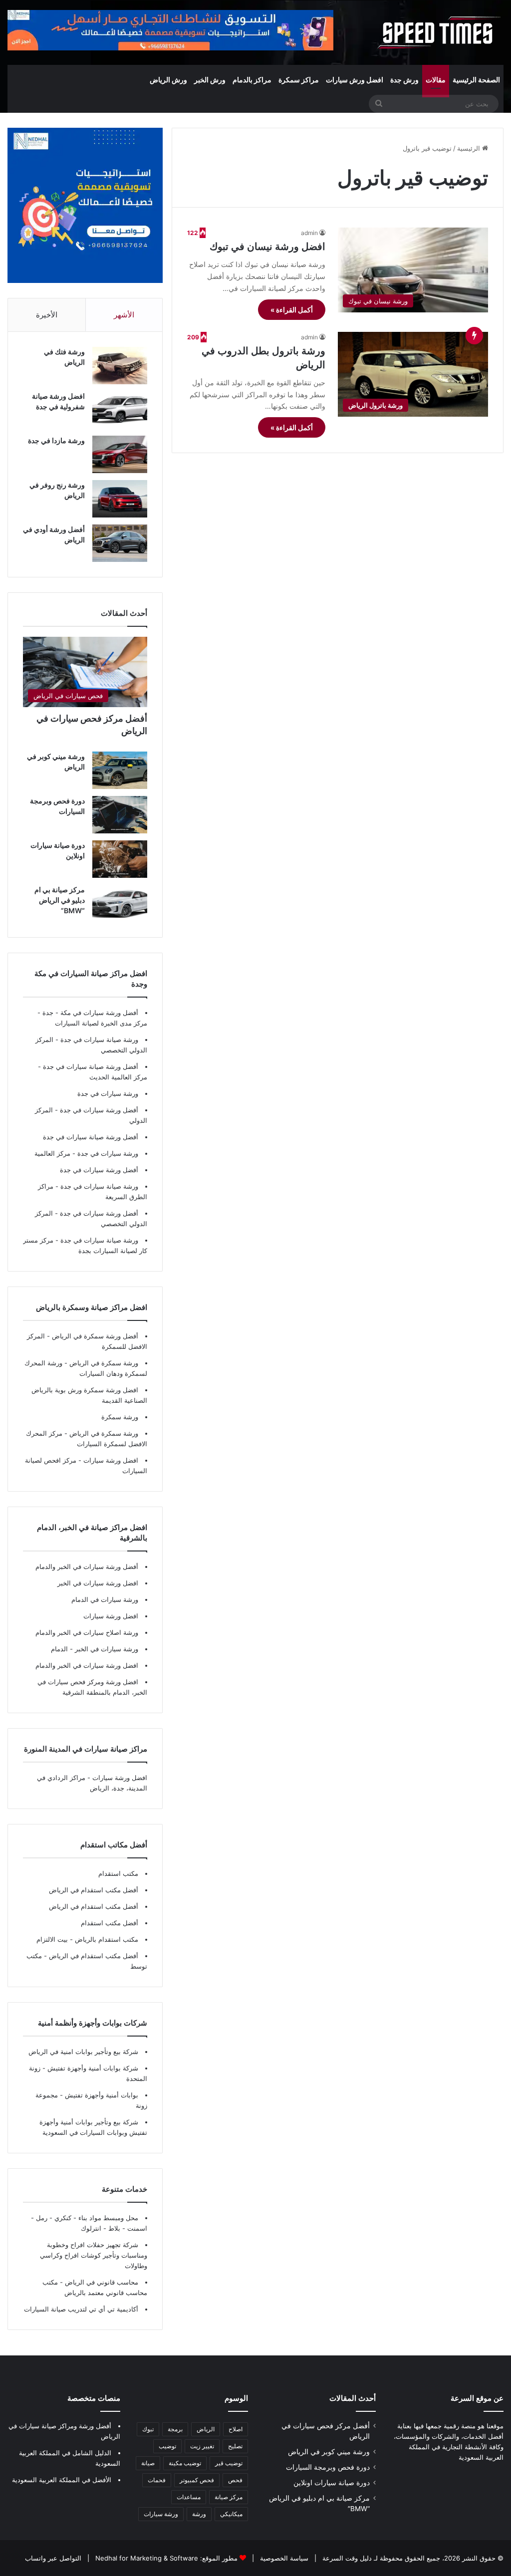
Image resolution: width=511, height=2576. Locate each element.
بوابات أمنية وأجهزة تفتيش (101, 2095)
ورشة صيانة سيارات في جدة (99, 1039)
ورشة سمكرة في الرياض (103, 1363)
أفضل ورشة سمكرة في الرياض (94, 1336)
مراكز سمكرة (299, 80)
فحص (235, 2480)
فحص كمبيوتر (197, 2480)
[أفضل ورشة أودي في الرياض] (120, 543)
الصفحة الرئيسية (476, 80)
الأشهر (124, 315)
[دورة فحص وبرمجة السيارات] (120, 815)
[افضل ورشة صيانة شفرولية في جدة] (120, 410)
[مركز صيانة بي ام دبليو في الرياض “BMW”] (120, 903)
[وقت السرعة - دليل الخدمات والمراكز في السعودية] (439, 32)
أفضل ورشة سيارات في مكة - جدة (90, 1013)
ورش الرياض (168, 80)
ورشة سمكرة (120, 1417)
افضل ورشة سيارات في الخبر (98, 1583)
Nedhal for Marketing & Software (146, 2558)
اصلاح (236, 2429)
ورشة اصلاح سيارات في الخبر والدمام (87, 1632)
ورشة (199, 2514)
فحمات (157, 2480)
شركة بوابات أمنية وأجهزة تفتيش (92, 2068)
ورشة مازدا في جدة (56, 440)
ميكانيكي (231, 2514)
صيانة (148, 2463)
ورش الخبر (210, 80)
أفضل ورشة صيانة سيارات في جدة (91, 1066)
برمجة (175, 2429)
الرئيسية (470, 148)
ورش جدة (404, 80)
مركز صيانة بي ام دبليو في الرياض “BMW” (60, 900)
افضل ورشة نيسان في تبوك (267, 247)
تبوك (148, 2429)
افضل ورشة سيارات (110, 1460)
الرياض (206, 2429)
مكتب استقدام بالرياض (106, 1939)
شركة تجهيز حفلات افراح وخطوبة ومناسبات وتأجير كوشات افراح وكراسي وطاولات (94, 2255)
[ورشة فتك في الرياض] (120, 366)
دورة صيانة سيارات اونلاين (332, 2483)
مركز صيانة (229, 2497)
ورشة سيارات (161, 2514)
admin (309, 233)
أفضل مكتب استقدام (110, 1923)
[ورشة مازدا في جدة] (120, 454)
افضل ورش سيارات (355, 80)
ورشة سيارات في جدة (108, 1093)
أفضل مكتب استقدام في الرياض (94, 1890)
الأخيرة (47, 315)
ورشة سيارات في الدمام (105, 1599)
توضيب (167, 2446)
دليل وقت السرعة (346, 2558)
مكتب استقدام (118, 1873)
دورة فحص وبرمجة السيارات (328, 2467)
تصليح (235, 2446)
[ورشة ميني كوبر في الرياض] (120, 770)
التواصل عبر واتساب (53, 2558)
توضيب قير (229, 2463)
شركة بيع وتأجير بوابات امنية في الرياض (83, 2052)
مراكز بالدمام (252, 80)
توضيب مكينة (185, 2463)
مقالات (436, 80)
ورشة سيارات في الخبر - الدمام (95, 1649)
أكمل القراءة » (292, 310)
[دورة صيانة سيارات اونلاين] (120, 859)
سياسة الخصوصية (283, 2558)
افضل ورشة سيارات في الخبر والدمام (87, 1665)
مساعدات (189, 2497)
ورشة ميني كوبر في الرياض (329, 2452)
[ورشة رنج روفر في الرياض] (120, 499)
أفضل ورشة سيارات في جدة (99, 1110)
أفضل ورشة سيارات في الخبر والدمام (87, 1566)
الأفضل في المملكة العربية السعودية (62, 2480)
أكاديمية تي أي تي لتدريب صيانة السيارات (81, 2309)
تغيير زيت (202, 2446)
